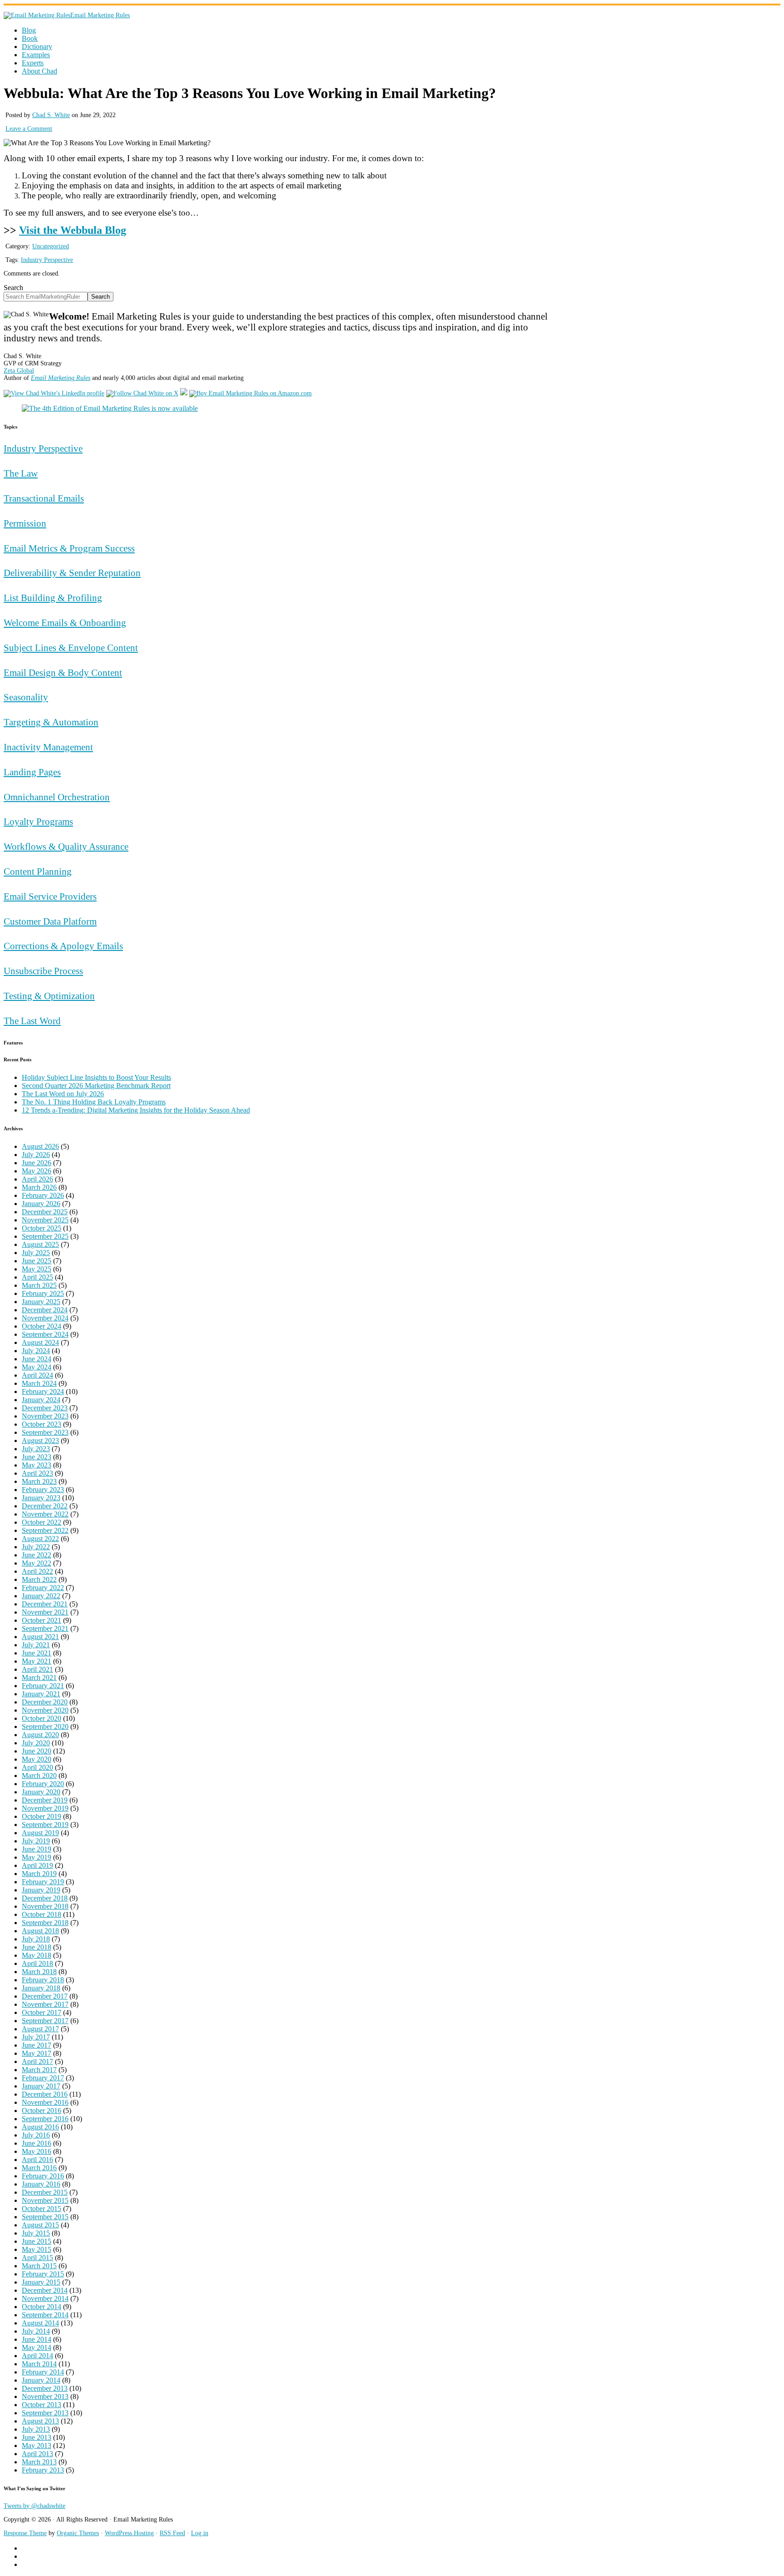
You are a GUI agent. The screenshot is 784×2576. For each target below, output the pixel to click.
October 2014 (42, 2307)
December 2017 (45, 1996)
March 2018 (39, 1972)
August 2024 (40, 1342)
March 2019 (39, 1874)
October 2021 (42, 1620)
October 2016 (42, 2111)
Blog (29, 30)
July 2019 (36, 1841)
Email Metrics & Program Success (69, 548)
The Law (21, 473)
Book (30, 38)
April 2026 (37, 1179)
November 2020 (45, 1710)
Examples (36, 55)
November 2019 (45, 1808)
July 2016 (36, 2135)
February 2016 (43, 2176)
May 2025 (37, 1269)
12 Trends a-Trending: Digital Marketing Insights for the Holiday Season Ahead (136, 1110)
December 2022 (45, 1506)
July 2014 (36, 2331)
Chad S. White (51, 115)
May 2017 (37, 2053)
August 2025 (40, 1244)
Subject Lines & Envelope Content (71, 648)
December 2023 (45, 1408)
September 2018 (45, 1923)
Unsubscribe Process (43, 971)
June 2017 (37, 2045)
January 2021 (41, 1694)
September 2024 (45, 1334)
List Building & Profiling (53, 598)
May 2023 (37, 1465)
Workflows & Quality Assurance (66, 846)
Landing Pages (32, 772)
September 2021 (45, 1628)
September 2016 (45, 2119)
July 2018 (36, 1939)
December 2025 (45, 1212)
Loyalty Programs (38, 821)
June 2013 (37, 2437)
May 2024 (37, 1367)
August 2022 (40, 1539)
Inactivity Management (48, 747)
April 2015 (37, 2258)
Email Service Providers (50, 896)
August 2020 (40, 1735)
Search (13, 288)
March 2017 (39, 2070)
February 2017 (43, 2078)
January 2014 (41, 2380)
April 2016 (37, 2160)
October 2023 (42, 1424)
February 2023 (43, 1490)
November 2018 (45, 1906)
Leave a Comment (29, 129)
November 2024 (45, 1318)
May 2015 (37, 2249)
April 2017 (37, 2061)
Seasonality (26, 697)
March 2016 (39, 2168)
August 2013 (40, 2421)
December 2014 (45, 2290)
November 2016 (45, 2102)
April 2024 (37, 1375)
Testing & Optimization (49, 996)
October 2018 (42, 1914)
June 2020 (37, 1751)
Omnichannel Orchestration (57, 797)
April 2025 (37, 1277)
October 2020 (42, 1718)
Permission (25, 523)
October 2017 (42, 2012)
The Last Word (32, 1021)
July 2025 (36, 1253)
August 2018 (40, 1931)
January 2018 (41, 1988)
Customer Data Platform (50, 921)
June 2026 (37, 1163)
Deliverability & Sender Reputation (72, 573)
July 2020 (36, 1743)
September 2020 (45, 1726)
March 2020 (39, 1776)
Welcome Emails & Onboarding (65, 623)
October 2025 (42, 1228)
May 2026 (37, 1171)
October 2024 (42, 1326)
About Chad (39, 71)
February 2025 (43, 1293)
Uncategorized (51, 246)
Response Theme (25, 2533)
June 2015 (37, 2241)
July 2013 (36, 2429)
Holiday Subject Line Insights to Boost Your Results (96, 1077)
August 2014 (40, 2323)
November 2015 (45, 2200)
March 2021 (39, 1677)
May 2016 (37, 2151)
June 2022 (37, 1555)
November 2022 (45, 1514)
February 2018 (43, 1980)
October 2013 (42, 2405)
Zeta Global (19, 371)
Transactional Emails (44, 498)
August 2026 (40, 1146)
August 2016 (40, 2127)
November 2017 (45, 2004)
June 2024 (37, 1359)
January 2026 (41, 1204)
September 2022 (45, 1530)
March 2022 (39, 1579)
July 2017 (36, 2037)
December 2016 (45, 2094)
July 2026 (36, 1155)
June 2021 (37, 1653)
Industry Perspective (47, 260)
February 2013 (43, 2470)
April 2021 (37, 1669)
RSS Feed (172, 2533)
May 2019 (37, 1857)
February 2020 (43, 1784)
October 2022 (42, 1522)
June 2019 (37, 1849)
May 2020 (37, 1759)
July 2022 (36, 1547)
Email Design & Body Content (63, 672)
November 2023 (45, 1416)
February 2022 (43, 1588)
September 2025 (45, 1236)
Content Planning (38, 871)
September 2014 (45, 2315)
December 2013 (45, 2388)
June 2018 (37, 1947)
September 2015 (45, 2217)
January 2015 (41, 2282)
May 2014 (37, 2347)
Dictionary (37, 47)
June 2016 (37, 2143)
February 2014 (43, 2372)
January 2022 (41, 1596)
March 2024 (39, 1383)
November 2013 (45, 2396)
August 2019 (40, 1833)
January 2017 (41, 2086)
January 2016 (41, 2184)
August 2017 (40, 2029)
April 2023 (37, 1473)
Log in (200, 2533)
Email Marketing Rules (100, 15)
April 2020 (37, 1767)
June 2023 (37, 1457)
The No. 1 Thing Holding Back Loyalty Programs (94, 1102)
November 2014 (45, 2298)
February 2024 (43, 1391)
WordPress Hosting (129, 2533)
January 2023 (41, 1498)
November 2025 (45, 1220)
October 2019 (42, 1816)
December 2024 (45, 1310)
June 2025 (37, 1261)
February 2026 (43, 1195)
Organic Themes (78, 2533)
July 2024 (36, 1351)
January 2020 (41, 1792)
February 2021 (43, 1686)
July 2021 (36, 1645)
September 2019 (45, 1825)
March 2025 (39, 1285)
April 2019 (37, 1865)
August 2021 (40, 1637)
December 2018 (45, 1898)
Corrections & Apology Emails (63, 946)
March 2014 (39, 2364)
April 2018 (37, 1963)
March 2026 (39, 1187)
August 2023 (40, 1441)
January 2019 (41, 1890)
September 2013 (45, 2413)
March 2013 (39, 2462)
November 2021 (45, 1612)
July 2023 (36, 1449)
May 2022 (37, 1563)
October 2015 (42, 2209)
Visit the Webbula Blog (73, 230)
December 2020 (45, 1702)
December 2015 (45, 2192)
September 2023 (45, 1432)
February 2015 (43, 2274)
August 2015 (40, 2225)
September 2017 (45, 2021)
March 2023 (39, 1481)
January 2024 (41, 1400)
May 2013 (37, 2445)
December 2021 (45, 1604)
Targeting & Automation (51, 722)
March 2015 (39, 2266)
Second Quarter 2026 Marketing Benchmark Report (96, 1086)
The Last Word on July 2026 (63, 1094)
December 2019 (45, 1800)
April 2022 (37, 1571)
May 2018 (37, 1955)
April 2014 (37, 2356)
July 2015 (36, 2233)
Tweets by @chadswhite (34, 2506)
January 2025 (41, 1302)
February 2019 (43, 1882)
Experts (33, 63)
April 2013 (37, 2454)
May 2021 (37, 1661)
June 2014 (37, 2339)
